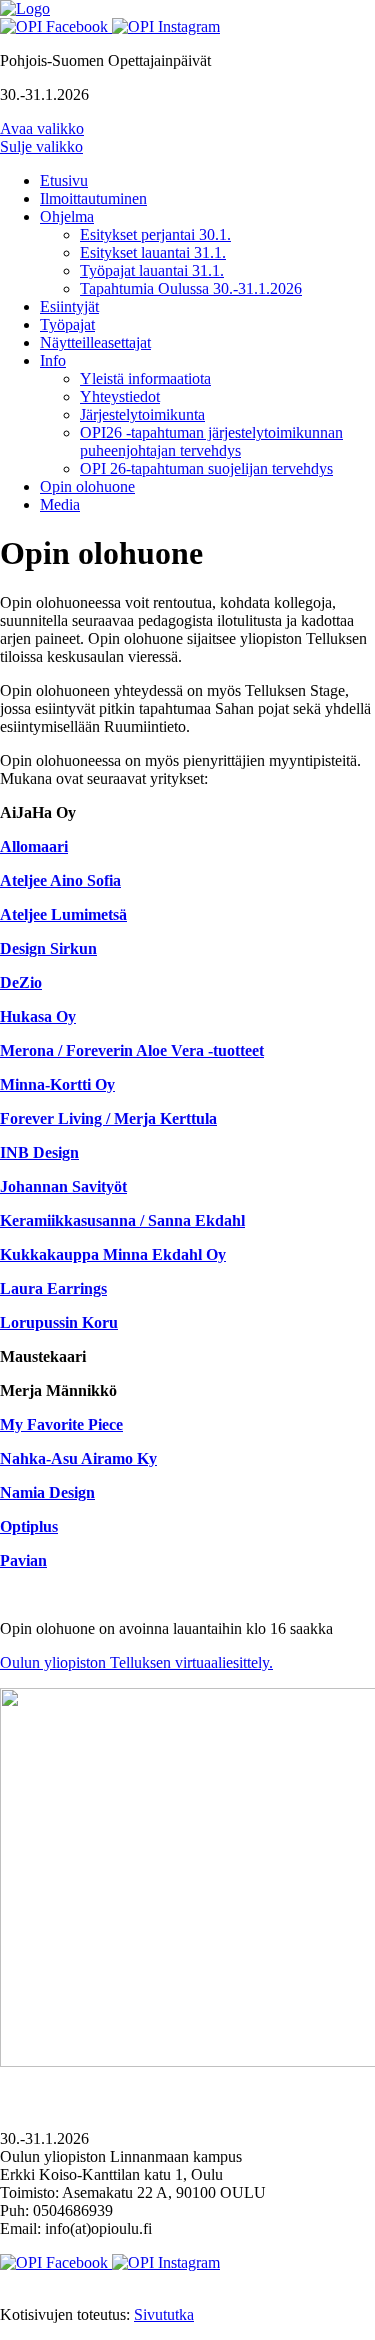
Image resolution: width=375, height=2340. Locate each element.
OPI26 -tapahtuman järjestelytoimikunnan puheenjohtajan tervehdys (211, 441)
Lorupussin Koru (59, 1322)
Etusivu (64, 180)
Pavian (23, 1560)
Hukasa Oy (38, 1016)
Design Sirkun (48, 948)
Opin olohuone (87, 486)
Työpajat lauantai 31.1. (152, 270)
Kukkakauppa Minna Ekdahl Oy (113, 1254)
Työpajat (67, 324)
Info (53, 360)
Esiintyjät (69, 306)
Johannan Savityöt (63, 1186)
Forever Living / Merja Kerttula (108, 1118)
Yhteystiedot (120, 396)
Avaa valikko (42, 128)
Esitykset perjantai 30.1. (155, 234)
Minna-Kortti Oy (57, 1084)
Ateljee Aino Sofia (60, 880)
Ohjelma (67, 216)
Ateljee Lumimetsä (63, 914)
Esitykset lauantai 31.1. (153, 252)
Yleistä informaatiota (145, 378)
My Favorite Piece (61, 1424)
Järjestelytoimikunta (142, 414)
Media (60, 504)
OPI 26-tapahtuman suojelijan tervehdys (206, 468)
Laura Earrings (53, 1288)
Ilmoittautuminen (93, 198)
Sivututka (164, 2314)
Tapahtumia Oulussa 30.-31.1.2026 (191, 288)
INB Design (39, 1152)
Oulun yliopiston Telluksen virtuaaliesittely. (136, 1662)
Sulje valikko (41, 146)
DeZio (21, 982)
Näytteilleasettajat (95, 342)
